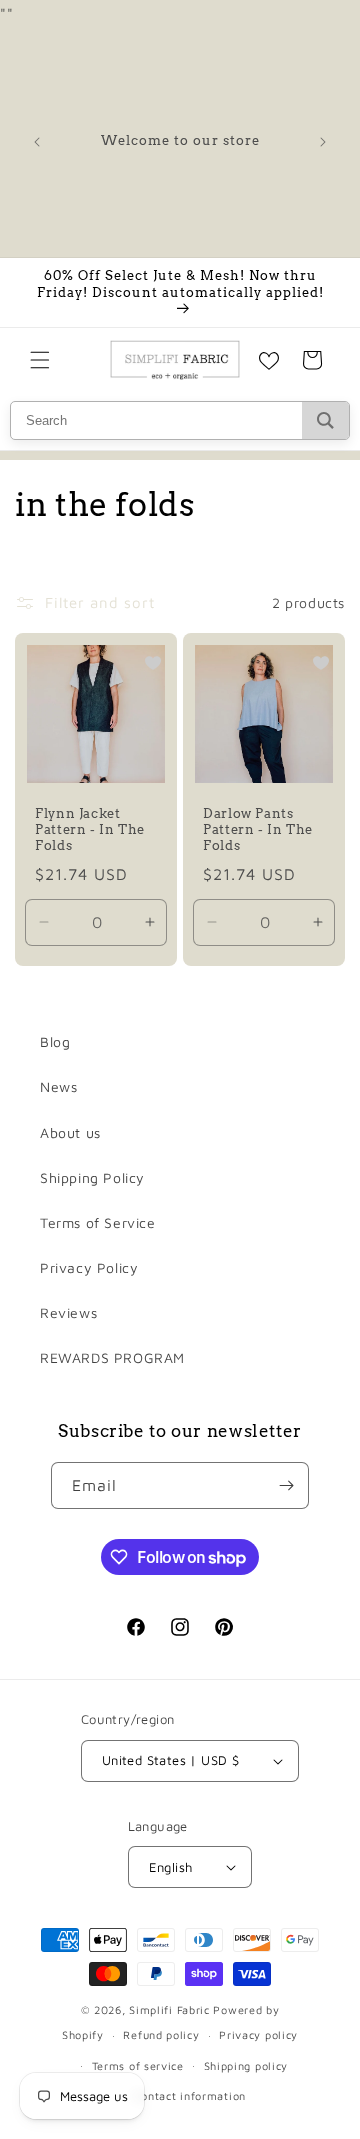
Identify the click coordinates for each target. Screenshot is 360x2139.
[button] (40, 360)
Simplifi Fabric (169, 2009)
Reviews (68, 1312)
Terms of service (138, 2065)
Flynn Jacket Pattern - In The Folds (90, 829)
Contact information (190, 2095)
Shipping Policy (92, 1177)
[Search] (325, 420)
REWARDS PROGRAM (112, 1357)
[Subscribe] (286, 1485)
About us (70, 1132)
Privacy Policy (89, 1267)
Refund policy (161, 2034)
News (58, 1086)
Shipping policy (246, 2065)
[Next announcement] (323, 142)
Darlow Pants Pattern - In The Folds (258, 829)
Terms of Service (98, 1222)
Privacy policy (258, 2034)
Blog (55, 1041)
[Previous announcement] (37, 142)
